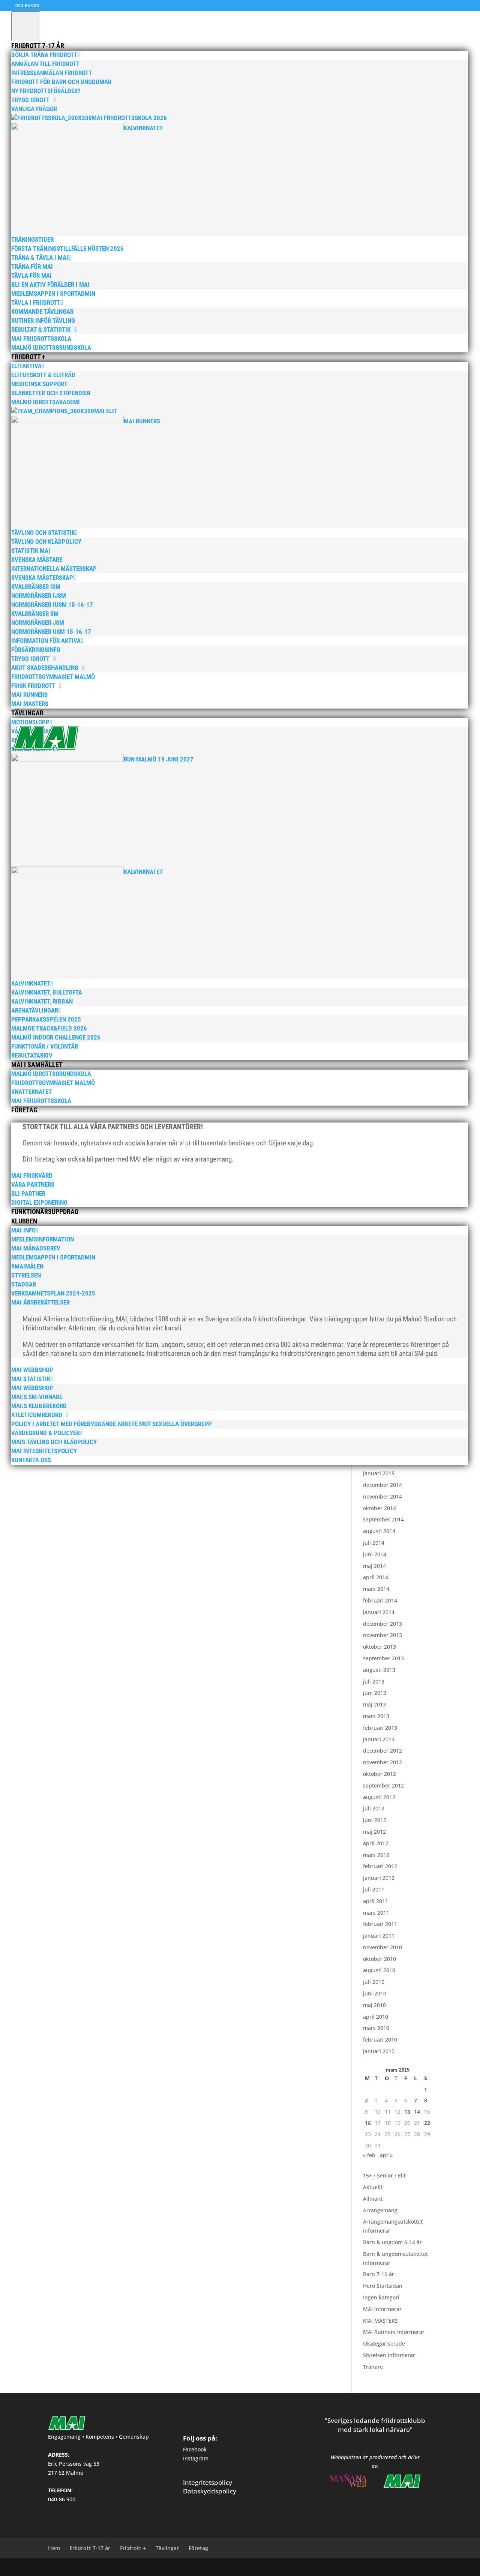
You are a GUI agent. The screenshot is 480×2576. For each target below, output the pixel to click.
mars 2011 (376, 1913)
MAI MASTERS (380, 2321)
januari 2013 (379, 1739)
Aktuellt (373, 2187)
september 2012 (383, 1785)
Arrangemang (380, 2210)
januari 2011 (379, 1936)
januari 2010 (379, 2051)
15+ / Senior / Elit (384, 2175)
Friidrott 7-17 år (90, 2548)
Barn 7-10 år (379, 2274)
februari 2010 (380, 2040)
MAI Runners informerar (394, 2332)
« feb (369, 2155)
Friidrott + (133, 2548)
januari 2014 (379, 1612)
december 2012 (382, 1751)
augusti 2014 (379, 1531)
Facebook (195, 2449)
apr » (386, 2155)
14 (417, 2112)
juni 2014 (375, 1554)
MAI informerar (382, 2309)
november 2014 (382, 1496)
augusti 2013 (379, 1670)
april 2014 (376, 1577)
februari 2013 (380, 1728)
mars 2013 (376, 1716)
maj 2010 (374, 2005)
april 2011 (376, 1901)
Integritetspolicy (208, 2482)
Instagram (196, 2458)
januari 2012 (379, 1878)
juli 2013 (374, 1681)
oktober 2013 (379, 1647)
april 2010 (376, 2017)
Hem (54, 2548)
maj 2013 (374, 1704)
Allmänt (373, 2199)
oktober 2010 (379, 1959)
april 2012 (376, 1843)
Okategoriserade (384, 2344)
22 (427, 2123)
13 (407, 2112)
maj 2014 (374, 1566)
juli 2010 (374, 1982)
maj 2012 (374, 1832)
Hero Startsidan (383, 2286)
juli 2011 (374, 1889)
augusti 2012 (379, 1797)
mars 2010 (376, 2028)
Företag (198, 2548)
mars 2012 (376, 1855)
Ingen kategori (381, 2297)
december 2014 (382, 1485)
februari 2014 (380, 1600)
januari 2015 (379, 1473)
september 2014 (383, 1519)
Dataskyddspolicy (210, 2491)
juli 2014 (374, 1543)
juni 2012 (375, 1820)
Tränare (373, 2367)
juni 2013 (375, 1693)
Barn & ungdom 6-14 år (392, 2242)
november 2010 (382, 1947)
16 (368, 2123)
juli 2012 (374, 1808)
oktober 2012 (379, 1774)
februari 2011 (380, 1924)
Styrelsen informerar (389, 2355)
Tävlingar (167, 2548)
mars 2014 (376, 1589)
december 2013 (382, 1624)
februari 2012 (380, 1866)
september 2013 (383, 1658)
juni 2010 (375, 1993)
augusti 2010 (379, 1970)
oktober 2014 (379, 1508)
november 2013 (382, 1635)
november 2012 (382, 1762)
